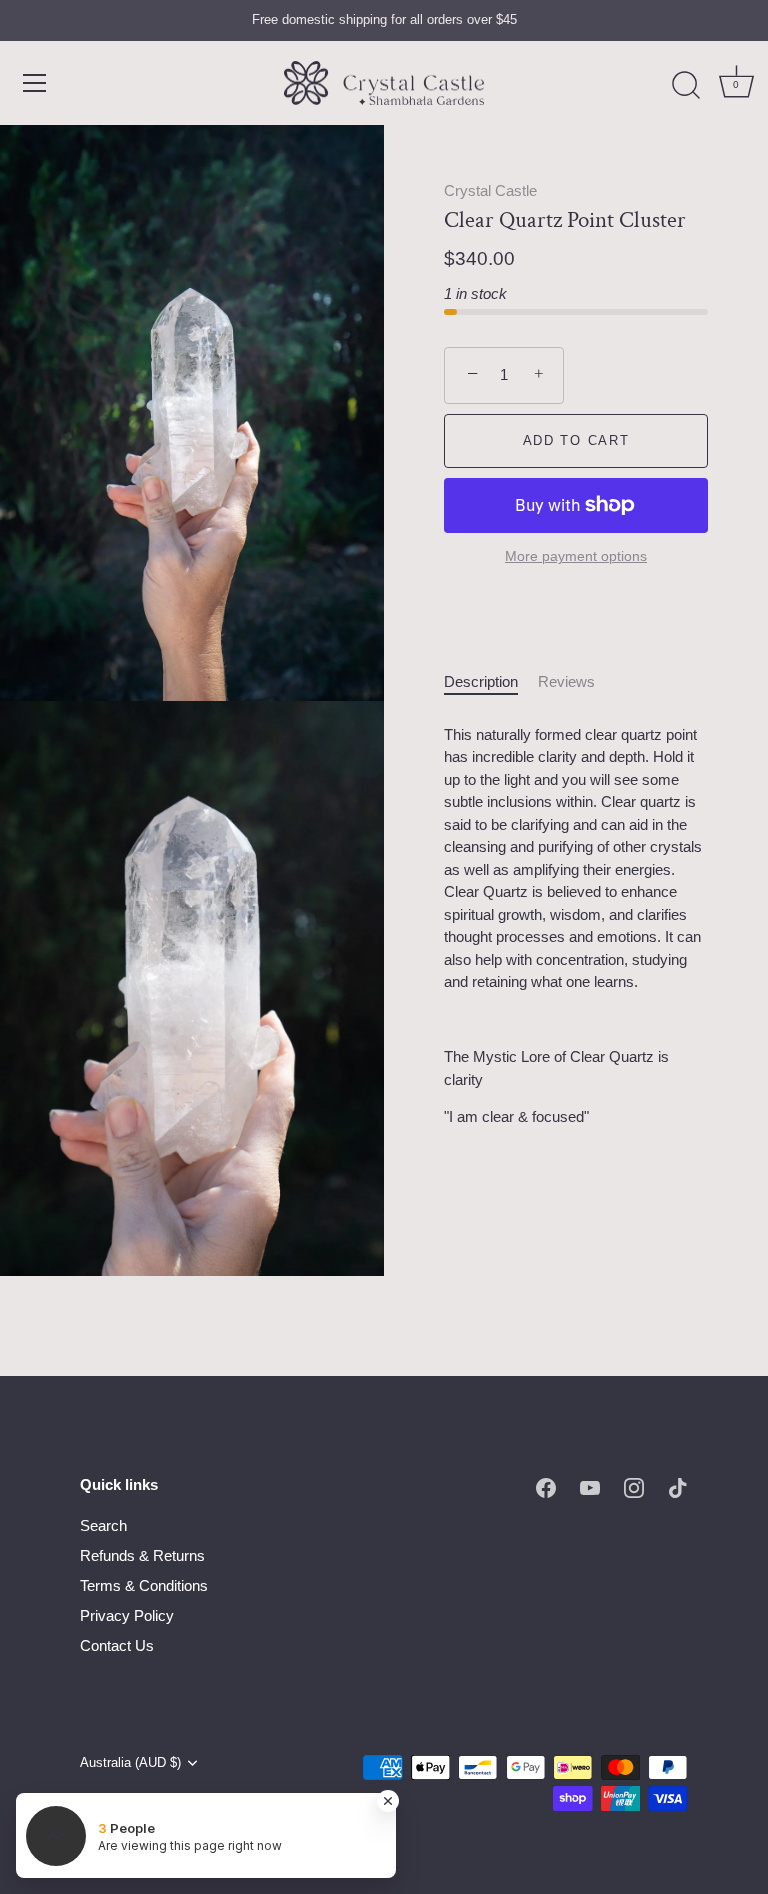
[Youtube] (590, 1486)
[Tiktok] (678, 1486)
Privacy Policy (127, 1615)
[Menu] (35, 83)
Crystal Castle (490, 190)
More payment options (576, 556)
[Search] (686, 86)
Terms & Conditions (144, 1585)
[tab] (491, 682)
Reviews (566, 681)
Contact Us (117, 1645)
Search (103, 1525)
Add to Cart (576, 440)
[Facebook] (546, 1486)
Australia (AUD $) (130, 1762)
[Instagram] (634, 1486)
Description (481, 681)
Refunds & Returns (142, 1555)
